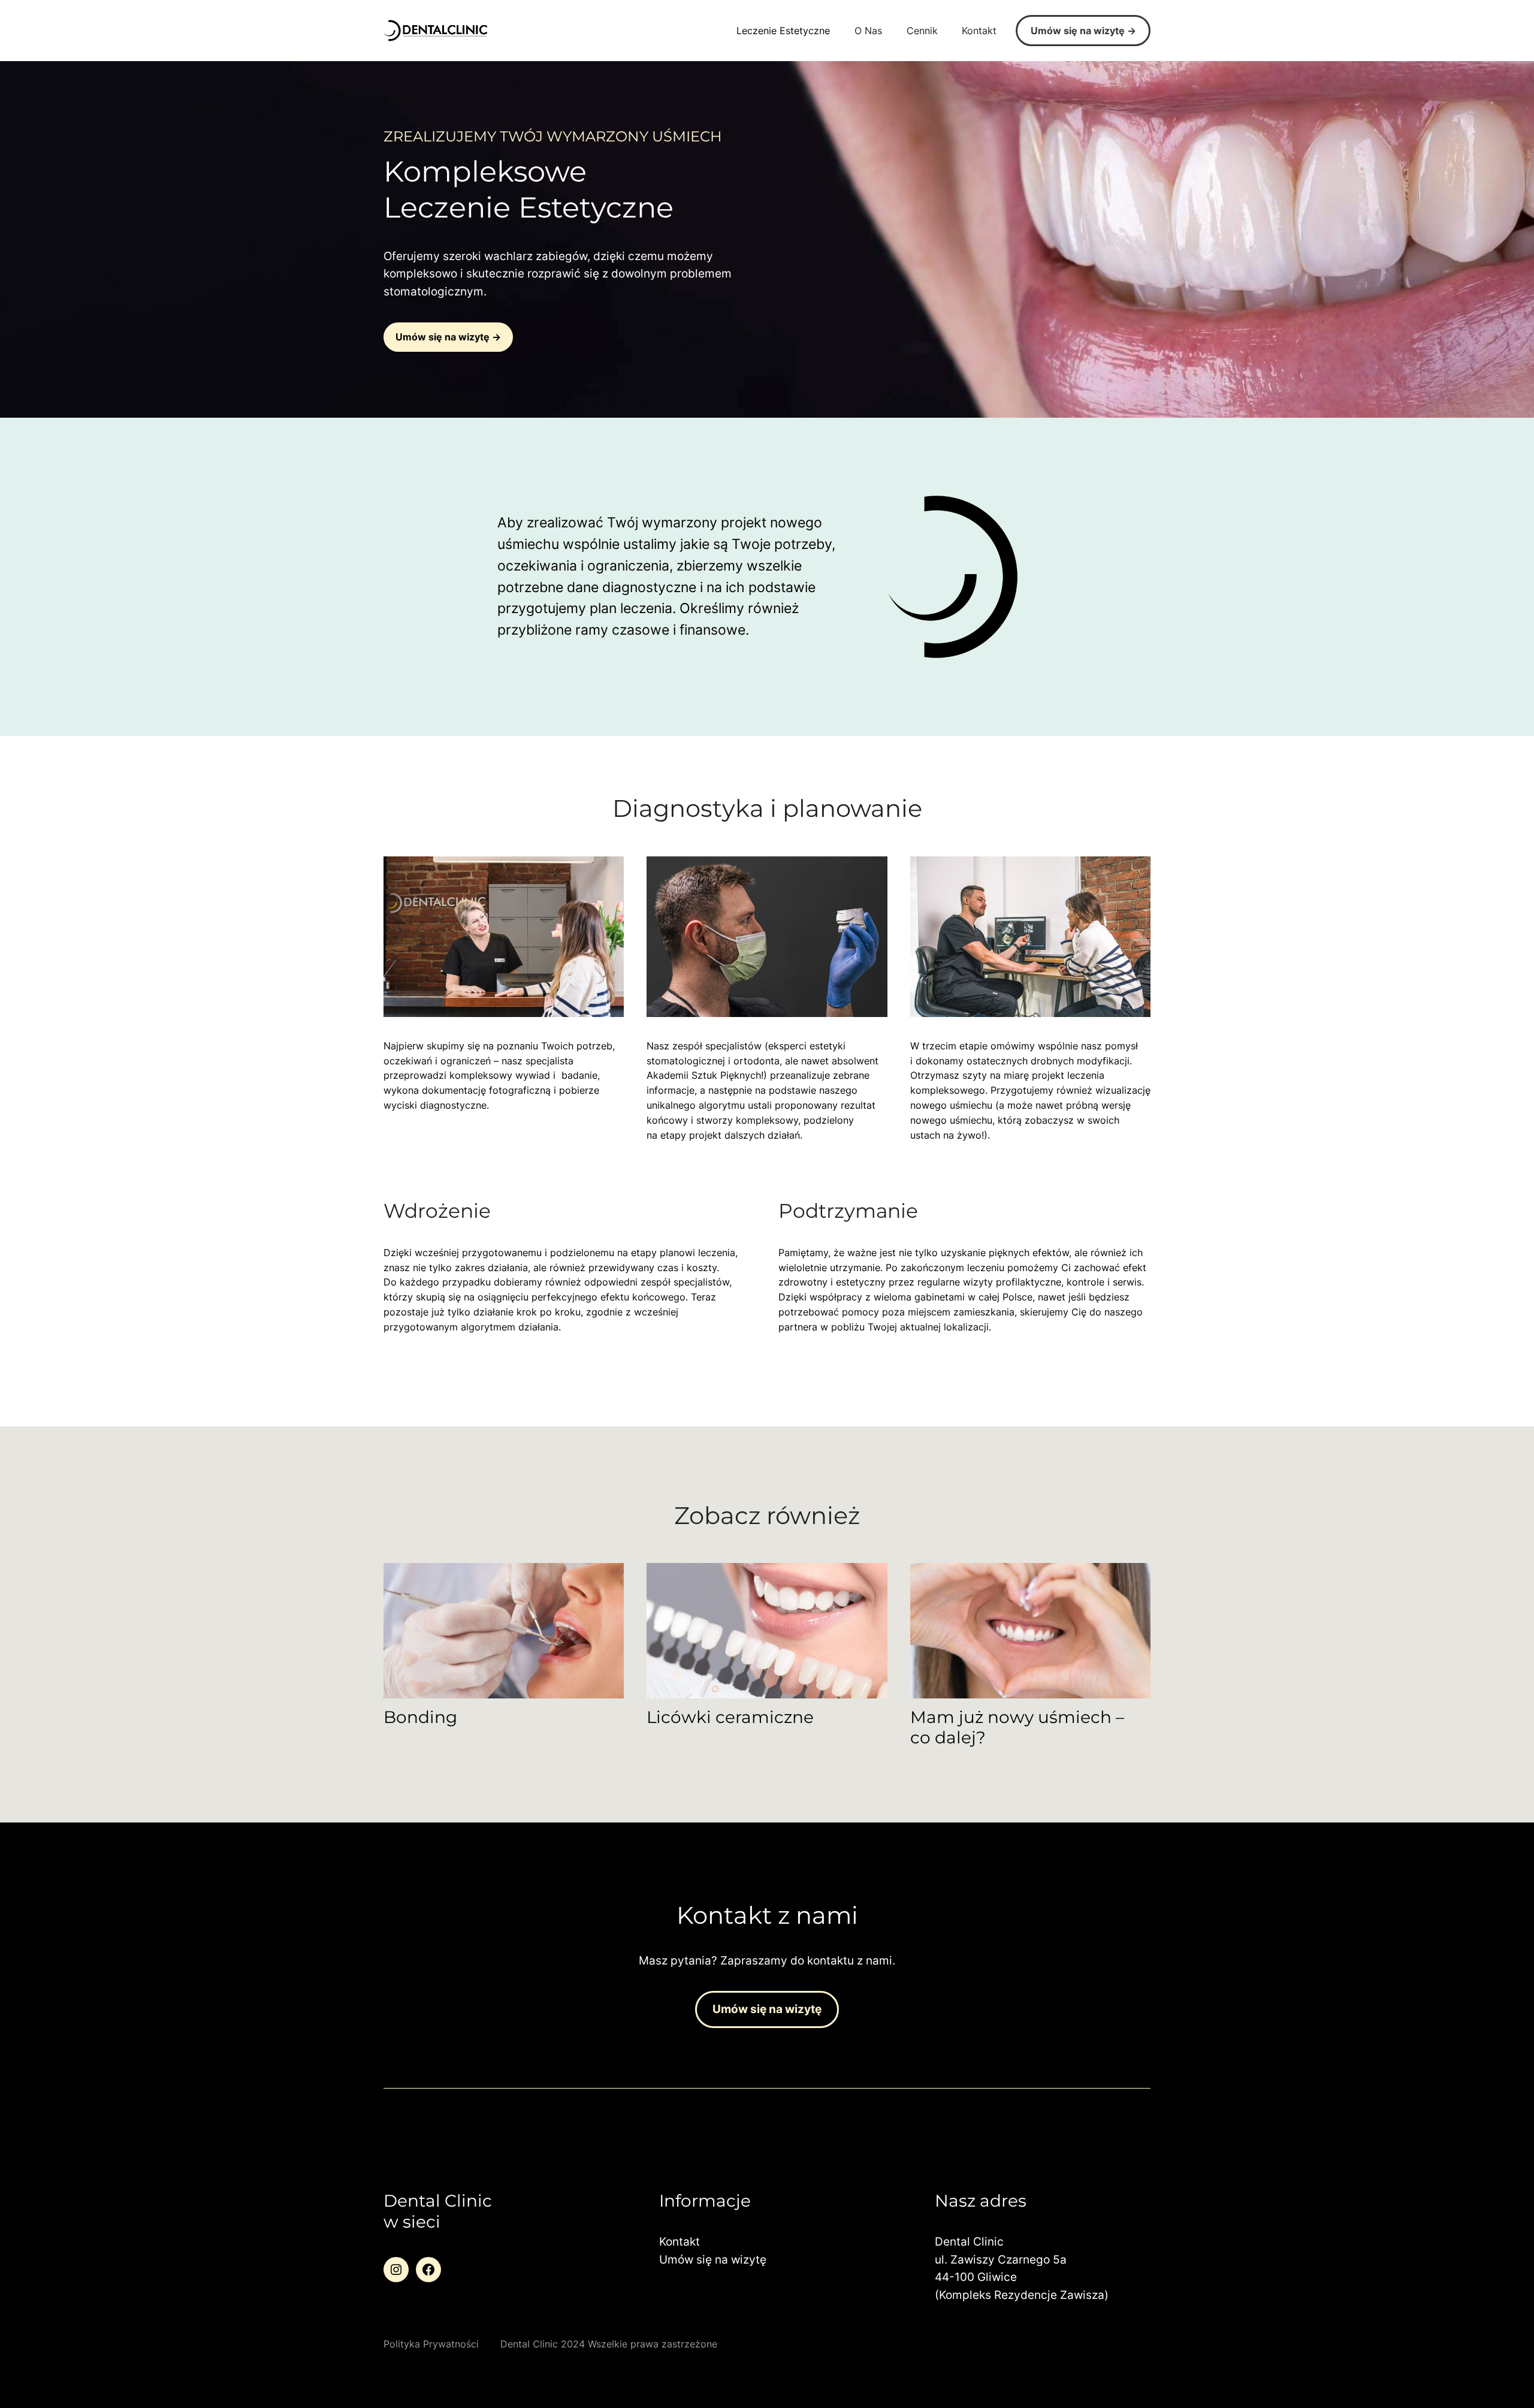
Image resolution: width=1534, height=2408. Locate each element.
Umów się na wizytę (1078, 31)
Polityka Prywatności (431, 2344)
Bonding (420, 1717)
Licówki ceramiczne (730, 1717)
